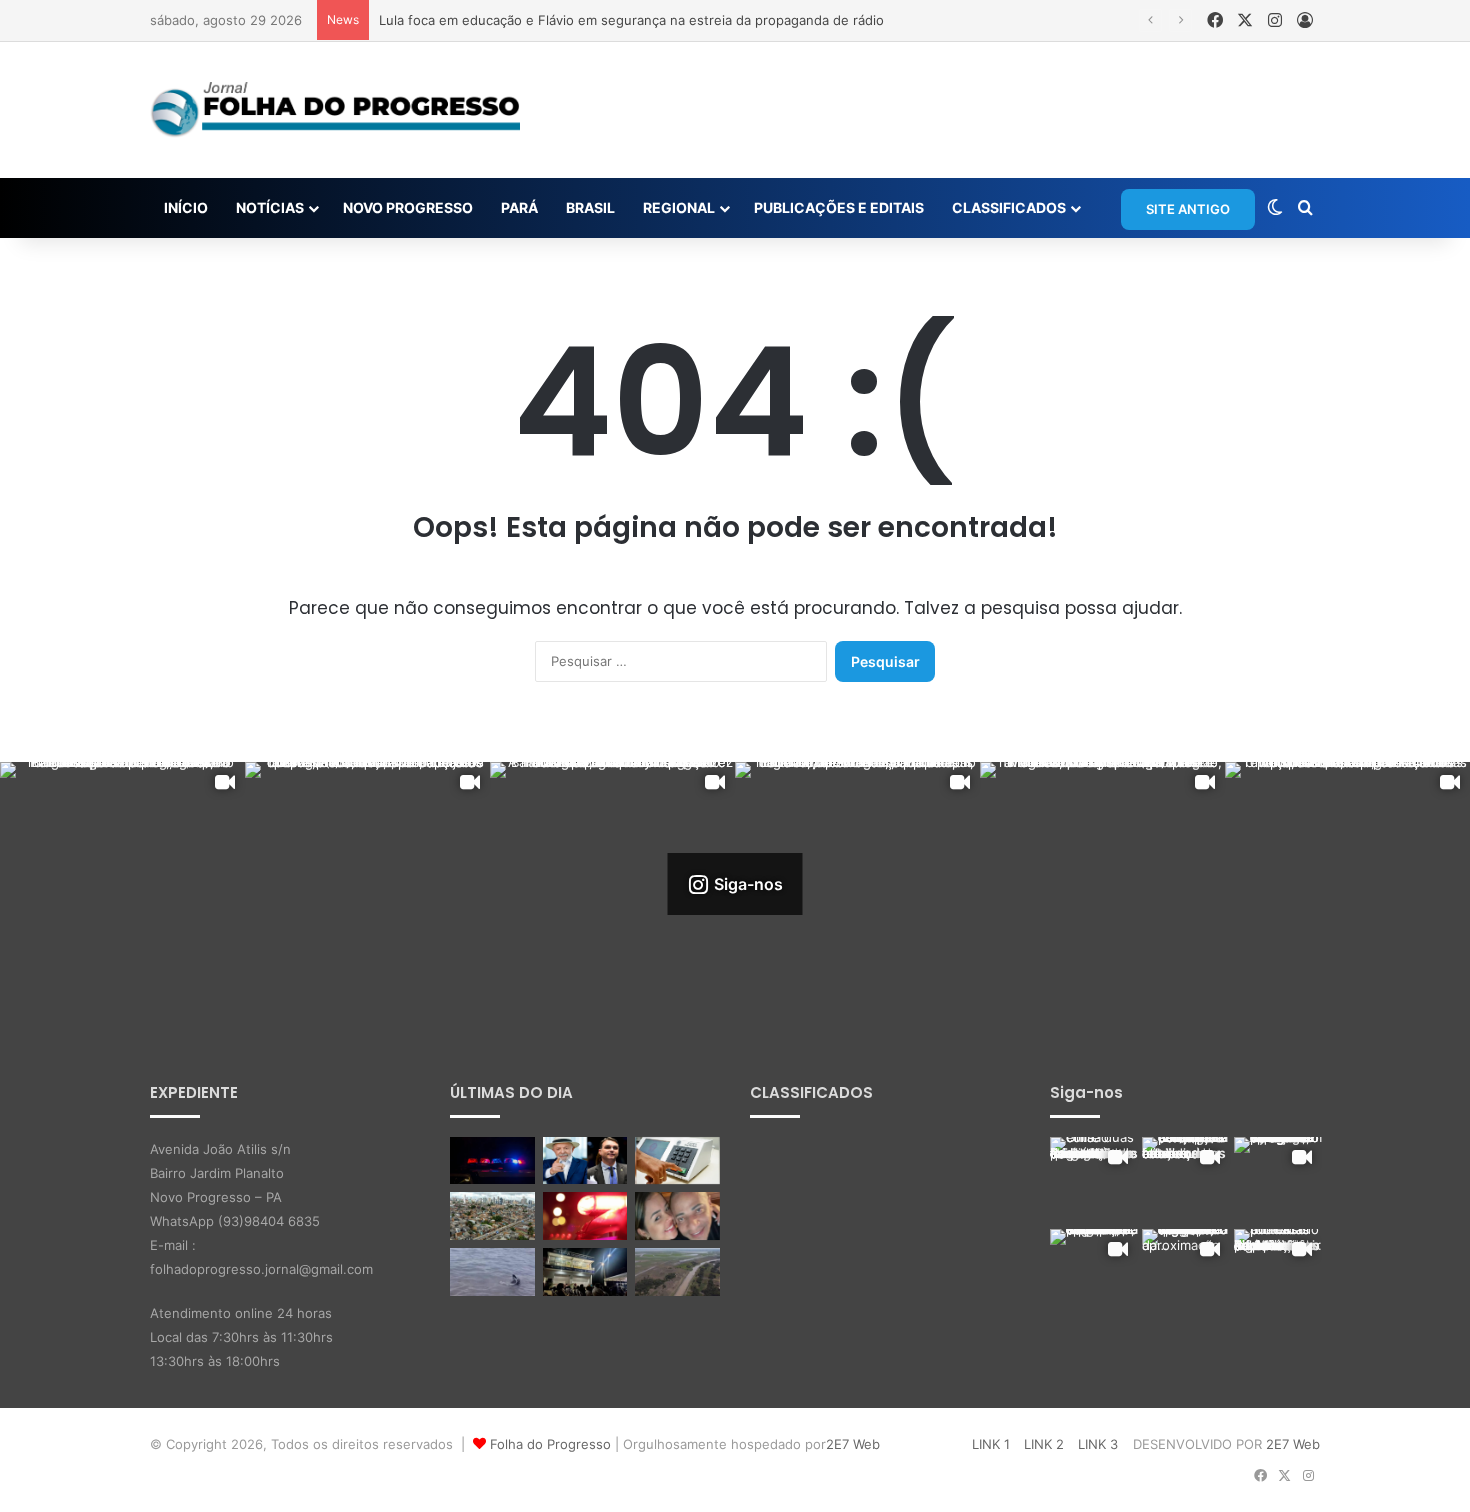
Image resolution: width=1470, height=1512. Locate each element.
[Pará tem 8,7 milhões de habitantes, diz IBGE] (492, 1216)
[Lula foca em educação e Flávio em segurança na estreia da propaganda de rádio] (585, 1161)
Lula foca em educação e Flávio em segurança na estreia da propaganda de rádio (631, 20)
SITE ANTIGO (1188, 209)
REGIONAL (679, 207)
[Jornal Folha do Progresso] (335, 110)
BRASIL (590, 207)
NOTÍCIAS (270, 207)
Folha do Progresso (550, 1444)
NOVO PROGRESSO (408, 207)
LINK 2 (1044, 1444)
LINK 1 (991, 1444)
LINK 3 (1098, 1444)
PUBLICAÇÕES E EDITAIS (839, 207)
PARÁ (519, 207)
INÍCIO (186, 207)
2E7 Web (853, 1444)
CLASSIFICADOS (1009, 207)
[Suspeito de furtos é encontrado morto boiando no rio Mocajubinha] (585, 1216)
